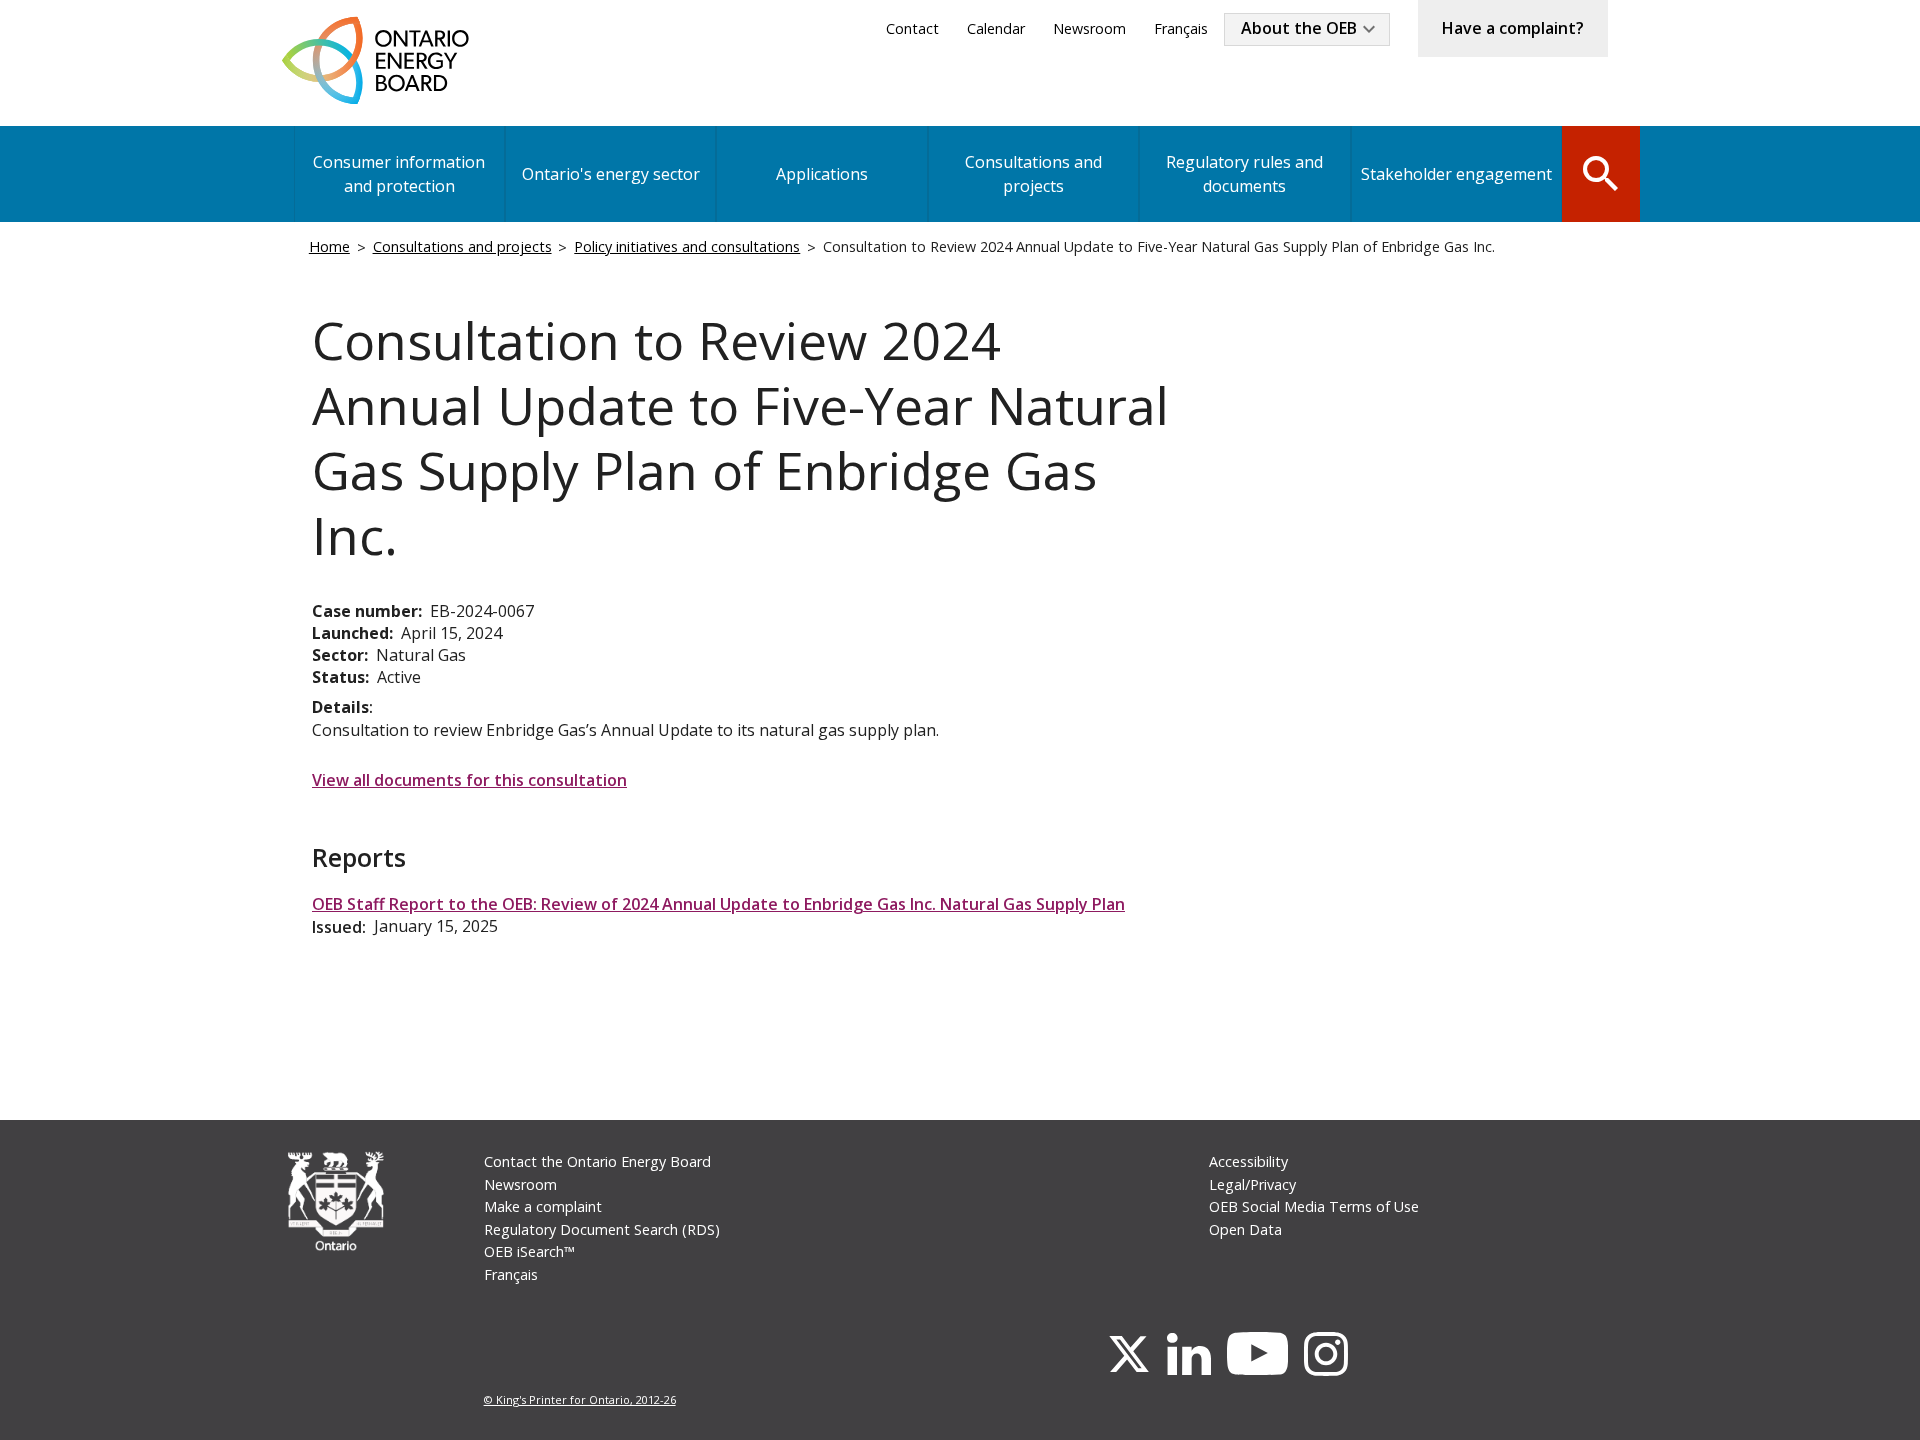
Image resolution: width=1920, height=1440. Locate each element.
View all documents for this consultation (469, 780)
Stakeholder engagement (1456, 174)
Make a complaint (543, 1206)
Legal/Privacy (1252, 1184)
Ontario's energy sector (611, 174)
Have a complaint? (1513, 28)
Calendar (996, 28)
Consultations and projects (1033, 174)
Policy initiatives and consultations (687, 246)
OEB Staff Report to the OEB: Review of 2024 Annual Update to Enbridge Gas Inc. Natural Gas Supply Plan (718, 904)
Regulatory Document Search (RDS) (602, 1229)
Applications (822, 174)
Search (1601, 172)
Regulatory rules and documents (1244, 174)
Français (1181, 28)
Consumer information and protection (399, 174)
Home (329, 246)
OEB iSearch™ (529, 1251)
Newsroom (1089, 28)
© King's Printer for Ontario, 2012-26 (580, 1399)
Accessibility (1248, 1161)
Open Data (1245, 1229)
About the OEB (1299, 28)
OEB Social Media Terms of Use (1314, 1206)
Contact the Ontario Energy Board (597, 1161)
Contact (912, 28)
